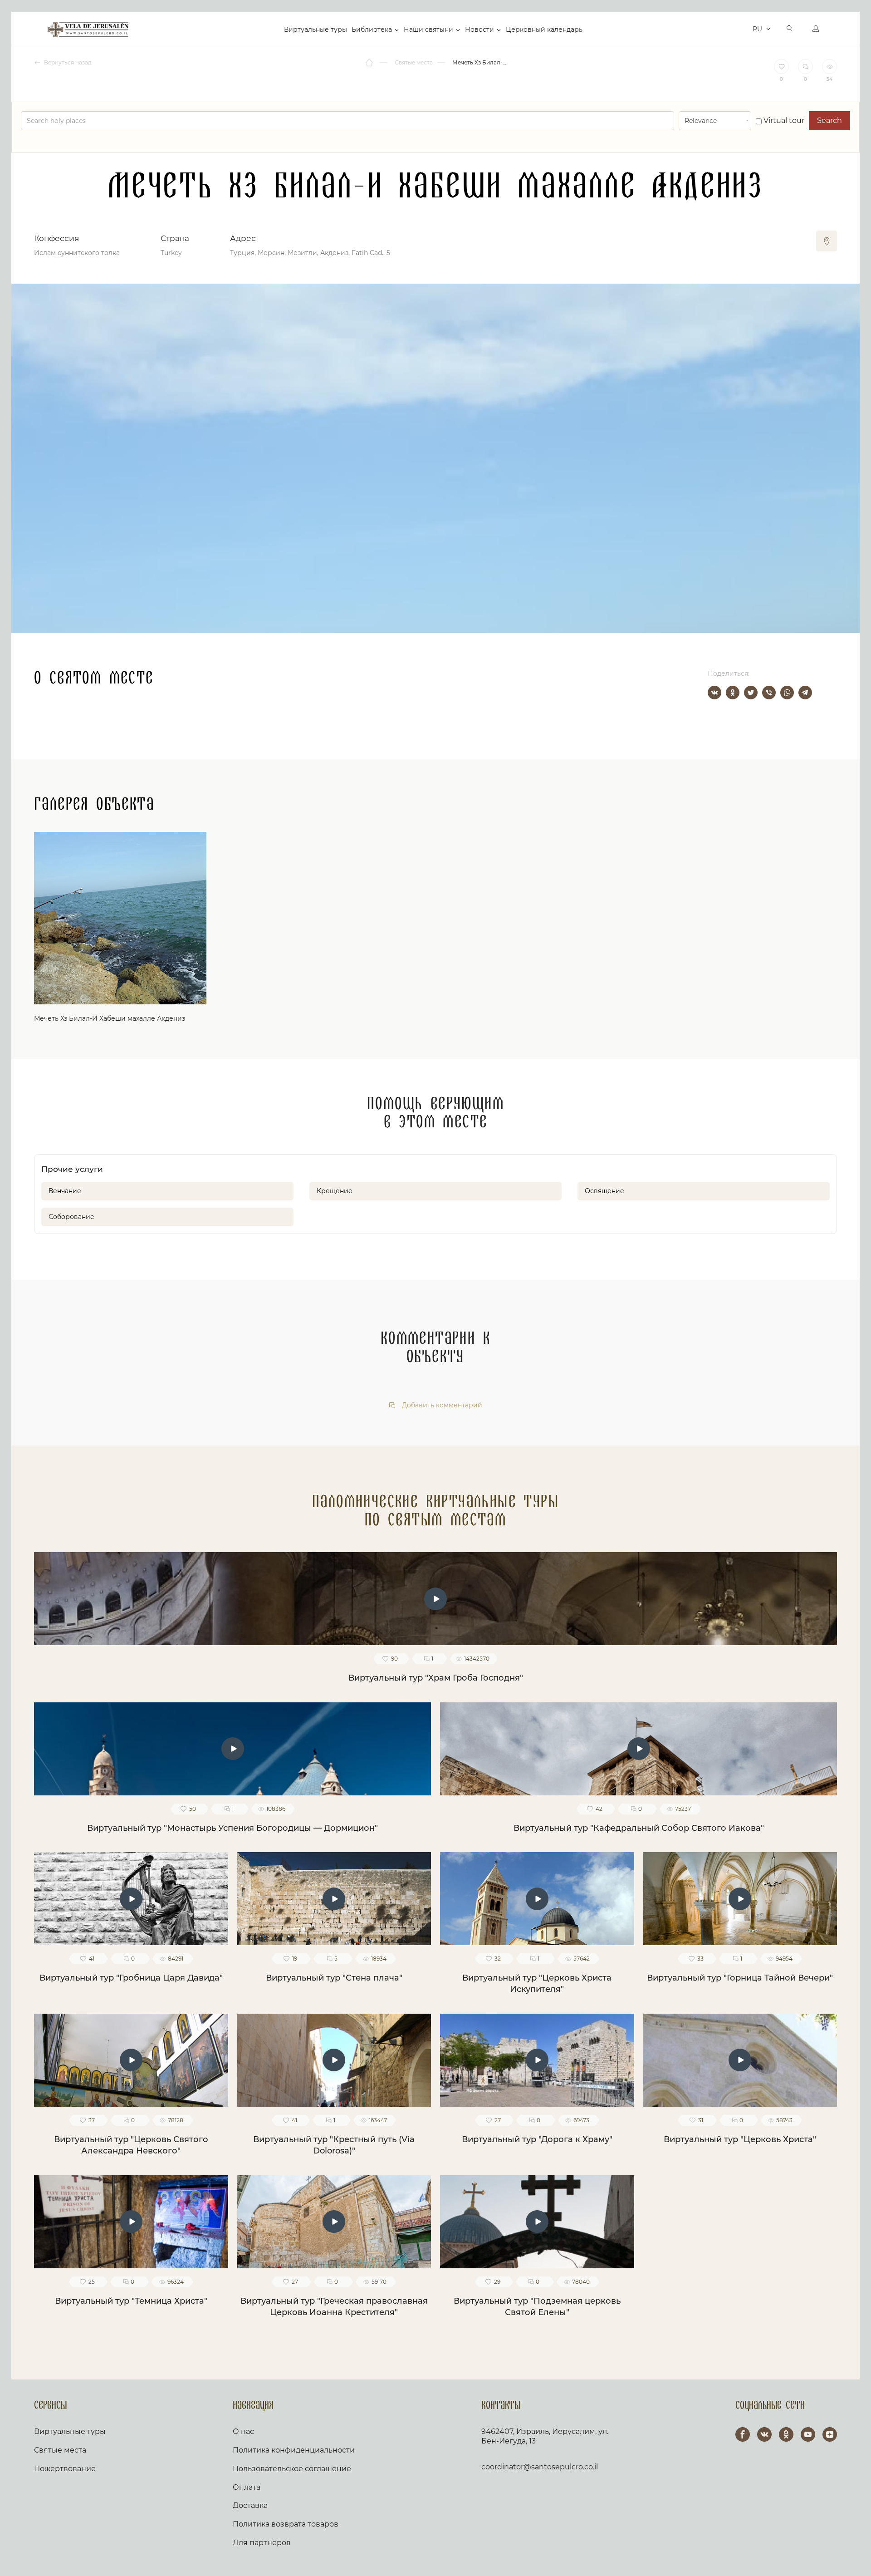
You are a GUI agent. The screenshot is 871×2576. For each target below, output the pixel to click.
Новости (480, 29)
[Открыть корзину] (743, 29)
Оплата (247, 2487)
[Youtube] (808, 2434)
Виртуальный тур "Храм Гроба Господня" (436, 1678)
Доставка (250, 2505)
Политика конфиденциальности (294, 2450)
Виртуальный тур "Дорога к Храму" (537, 2139)
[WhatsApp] (787, 693)
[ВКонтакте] (714, 693)
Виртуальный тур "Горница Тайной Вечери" (740, 1978)
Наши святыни (428, 29)
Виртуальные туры (316, 29)
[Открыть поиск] (790, 29)
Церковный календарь (544, 29)
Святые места (60, 2450)
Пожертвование (65, 2469)
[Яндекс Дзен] (830, 2434)
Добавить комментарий (441, 1405)
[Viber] (769, 693)
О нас (243, 2431)
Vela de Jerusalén (88, 29)
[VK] (764, 2434)
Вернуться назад (67, 62)
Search (829, 120)
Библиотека (372, 29)
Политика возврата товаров (286, 2524)
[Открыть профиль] (816, 29)
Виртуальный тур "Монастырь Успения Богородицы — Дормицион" (232, 1828)
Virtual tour (783, 120)
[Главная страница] (370, 63)
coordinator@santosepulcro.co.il (540, 2467)
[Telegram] (805, 693)
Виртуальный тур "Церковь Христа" (740, 2139)
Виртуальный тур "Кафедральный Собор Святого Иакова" (639, 1828)
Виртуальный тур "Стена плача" (334, 1978)
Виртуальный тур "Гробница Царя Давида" (131, 1978)
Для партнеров (262, 2543)
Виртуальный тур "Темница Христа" (131, 2301)
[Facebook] (743, 2434)
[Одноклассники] (733, 693)
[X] (751, 693)
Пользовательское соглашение (292, 2469)
